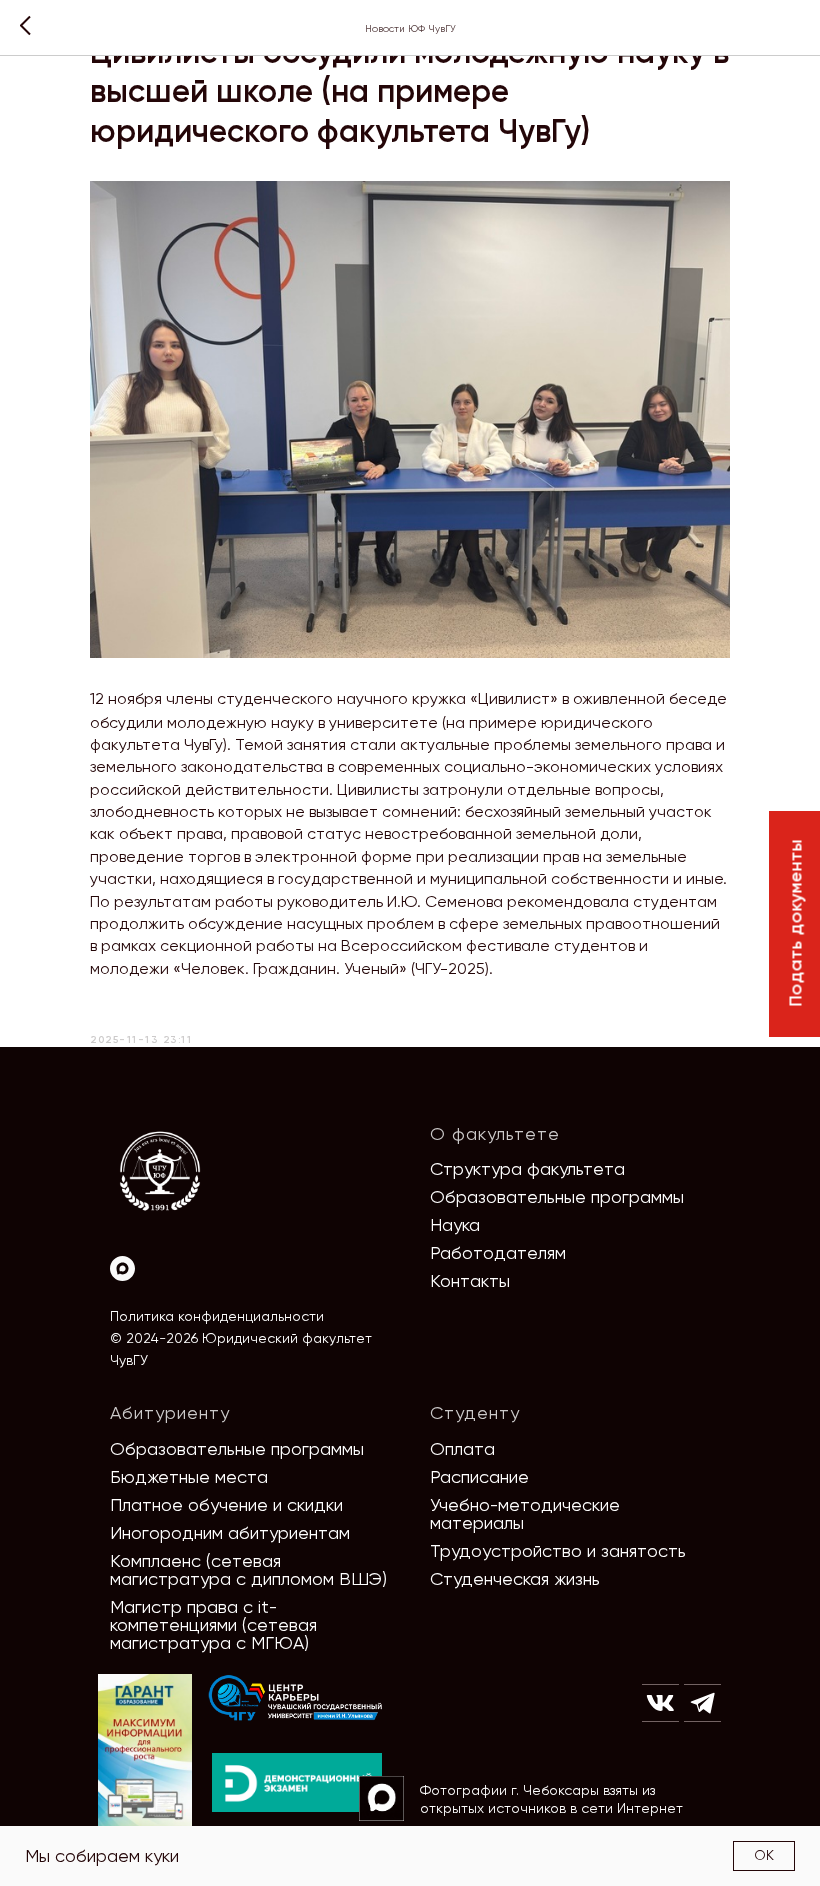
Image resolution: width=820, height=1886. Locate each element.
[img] (296, 1698)
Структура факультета (527, 1168)
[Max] (122, 1268)
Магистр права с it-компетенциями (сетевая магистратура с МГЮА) (213, 1624)
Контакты (470, 1280)
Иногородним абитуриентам (230, 1532)
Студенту (475, 1412)
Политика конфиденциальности (217, 1316)
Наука (455, 1224)
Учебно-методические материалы (525, 1513)
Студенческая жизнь (515, 1578)
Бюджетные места (189, 1476)
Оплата (462, 1448)
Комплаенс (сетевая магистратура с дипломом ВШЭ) (248, 1569)
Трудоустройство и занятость (558, 1550)
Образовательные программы (557, 1196)
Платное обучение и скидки (226, 1504)
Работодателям (498, 1252)
